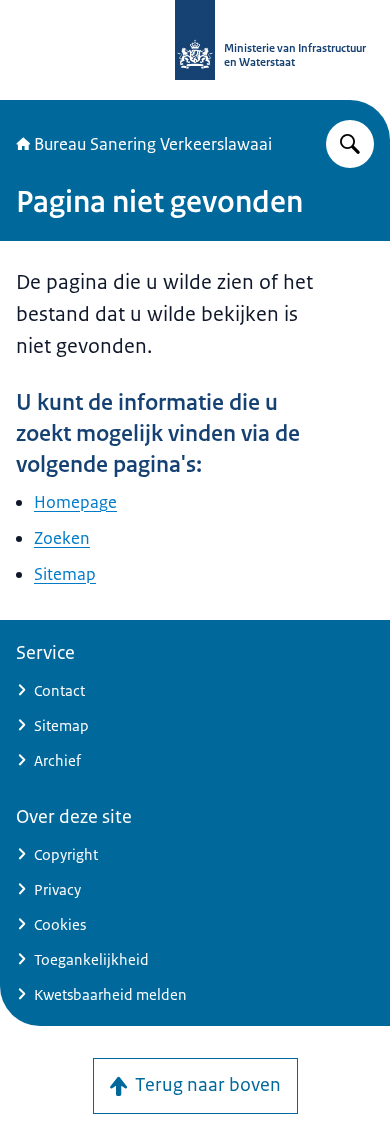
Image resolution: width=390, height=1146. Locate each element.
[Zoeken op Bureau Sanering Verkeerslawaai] (350, 144)
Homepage (75, 502)
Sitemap (65, 574)
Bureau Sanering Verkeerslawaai (153, 144)
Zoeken (62, 538)
